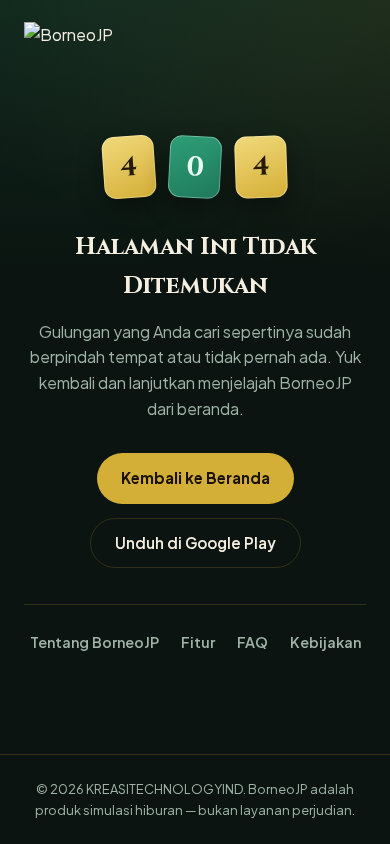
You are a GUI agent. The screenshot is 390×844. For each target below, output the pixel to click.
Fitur (198, 642)
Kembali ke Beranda (195, 477)
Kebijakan (325, 642)
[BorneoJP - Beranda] (89, 38)
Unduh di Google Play (195, 542)
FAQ (252, 642)
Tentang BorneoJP (94, 642)
